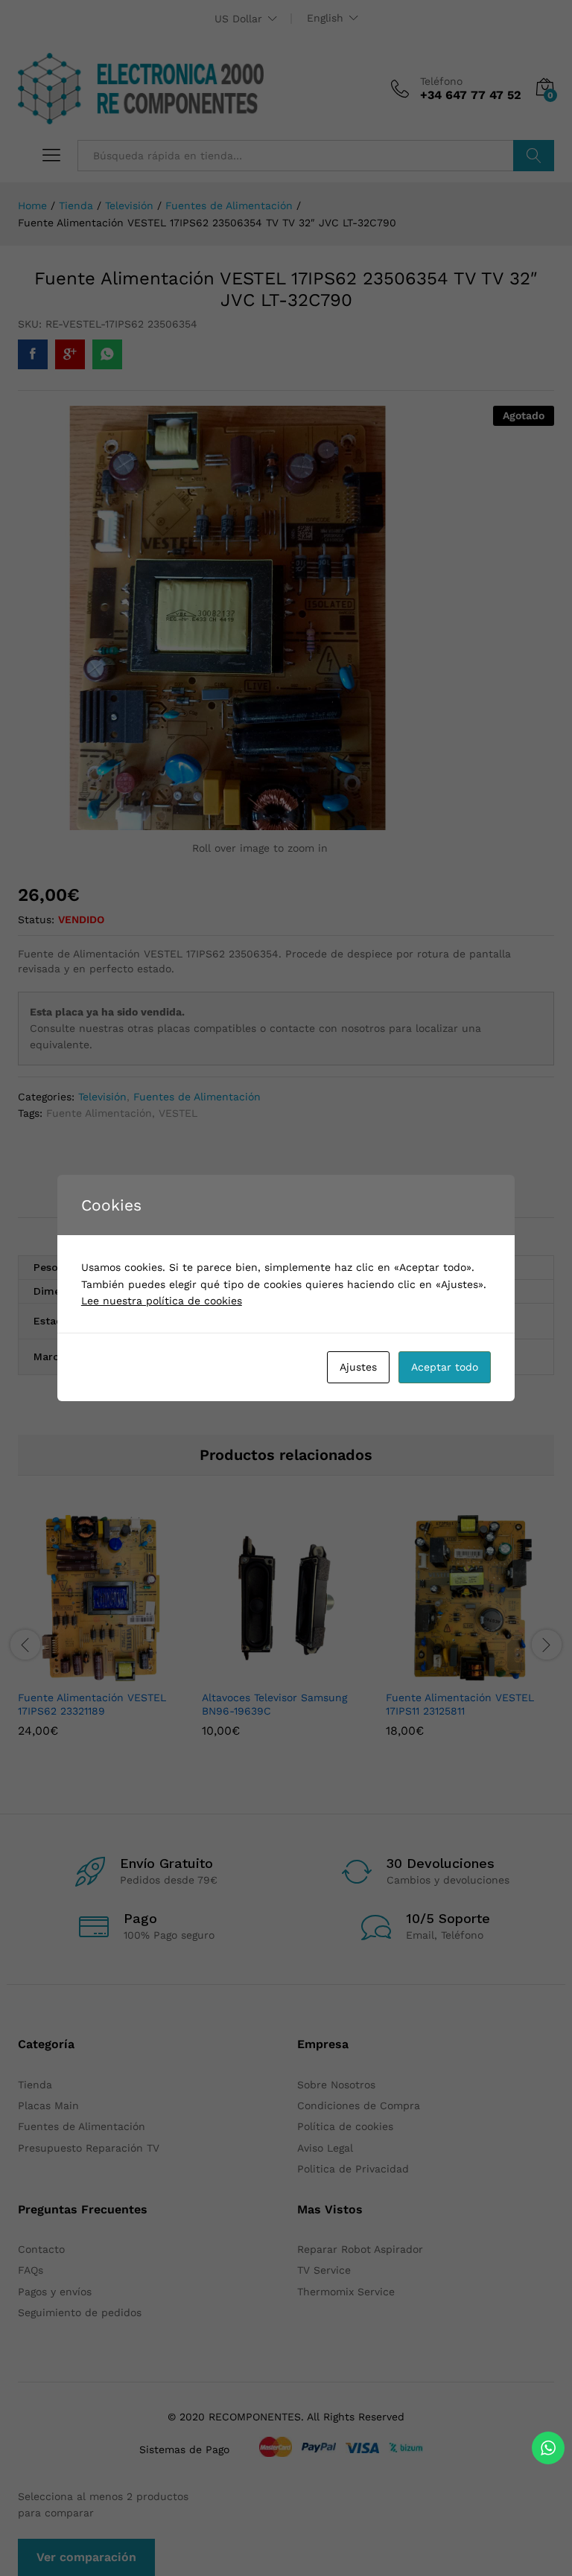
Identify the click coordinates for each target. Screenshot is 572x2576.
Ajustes (358, 1367)
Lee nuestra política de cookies (162, 1301)
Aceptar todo (445, 1367)
